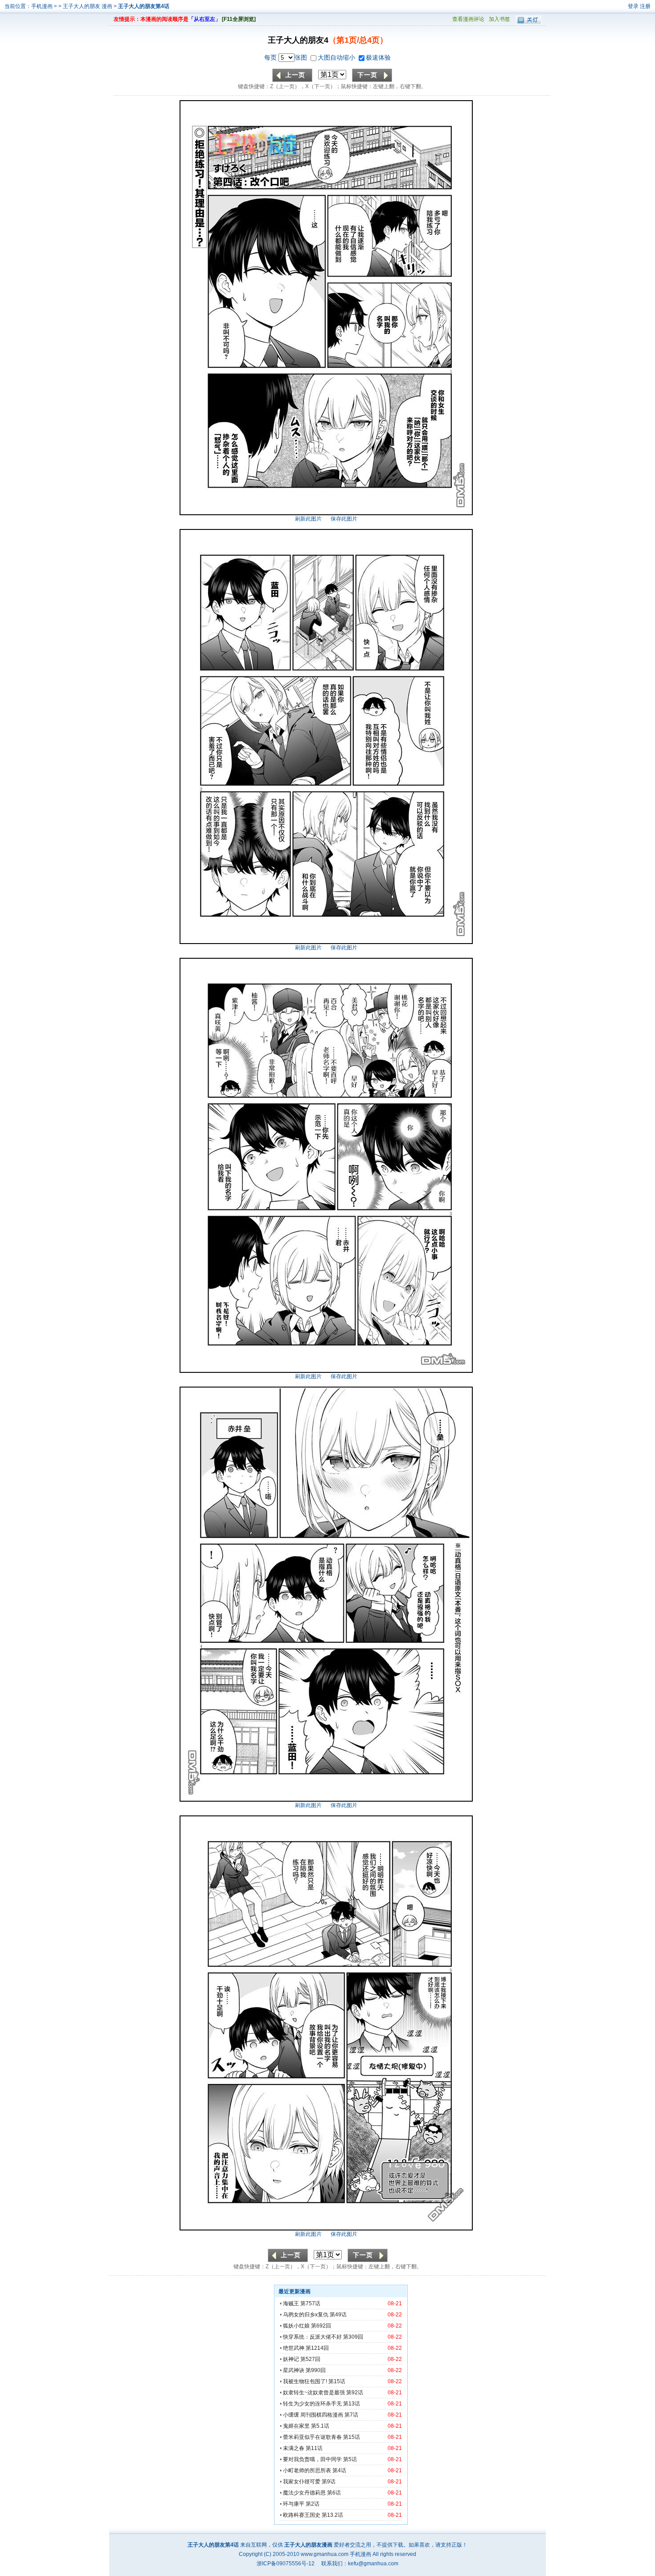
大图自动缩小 (337, 57)
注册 (645, 6)
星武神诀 (294, 2370)
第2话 (313, 2504)
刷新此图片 (308, 519)
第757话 (310, 2303)
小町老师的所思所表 (307, 2470)
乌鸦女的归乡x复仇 (306, 2315)
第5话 (350, 2459)
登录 (633, 6)
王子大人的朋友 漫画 (88, 6)
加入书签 (499, 19)
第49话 (338, 2315)
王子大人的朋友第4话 (144, 6)
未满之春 (294, 2448)
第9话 (329, 2482)
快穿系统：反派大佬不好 (312, 2337)
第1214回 (317, 2348)
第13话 (352, 2404)
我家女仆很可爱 (302, 2482)
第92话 (355, 2393)
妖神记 (291, 2359)
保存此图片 (344, 519)
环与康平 (294, 2504)
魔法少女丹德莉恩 (304, 2493)
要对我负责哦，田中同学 (312, 2459)
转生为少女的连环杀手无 (312, 2404)
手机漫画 (42, 6)
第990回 (316, 2370)
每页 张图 (287, 57)
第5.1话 (320, 2426)
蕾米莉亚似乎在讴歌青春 (312, 2437)
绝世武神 (294, 2348)
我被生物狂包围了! (305, 2381)
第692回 (321, 2326)
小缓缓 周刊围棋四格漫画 (313, 2415)
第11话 (314, 2448)
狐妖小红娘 (296, 2326)
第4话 (339, 2470)
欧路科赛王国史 (302, 2515)
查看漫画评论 (468, 19)
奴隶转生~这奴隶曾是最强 (314, 2393)
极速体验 (378, 57)
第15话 (337, 2381)
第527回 (310, 2359)
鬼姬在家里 (296, 2426)
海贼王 (291, 2303)
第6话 (334, 2493)
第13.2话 (332, 2515)
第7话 (351, 2415)
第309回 (353, 2337)
